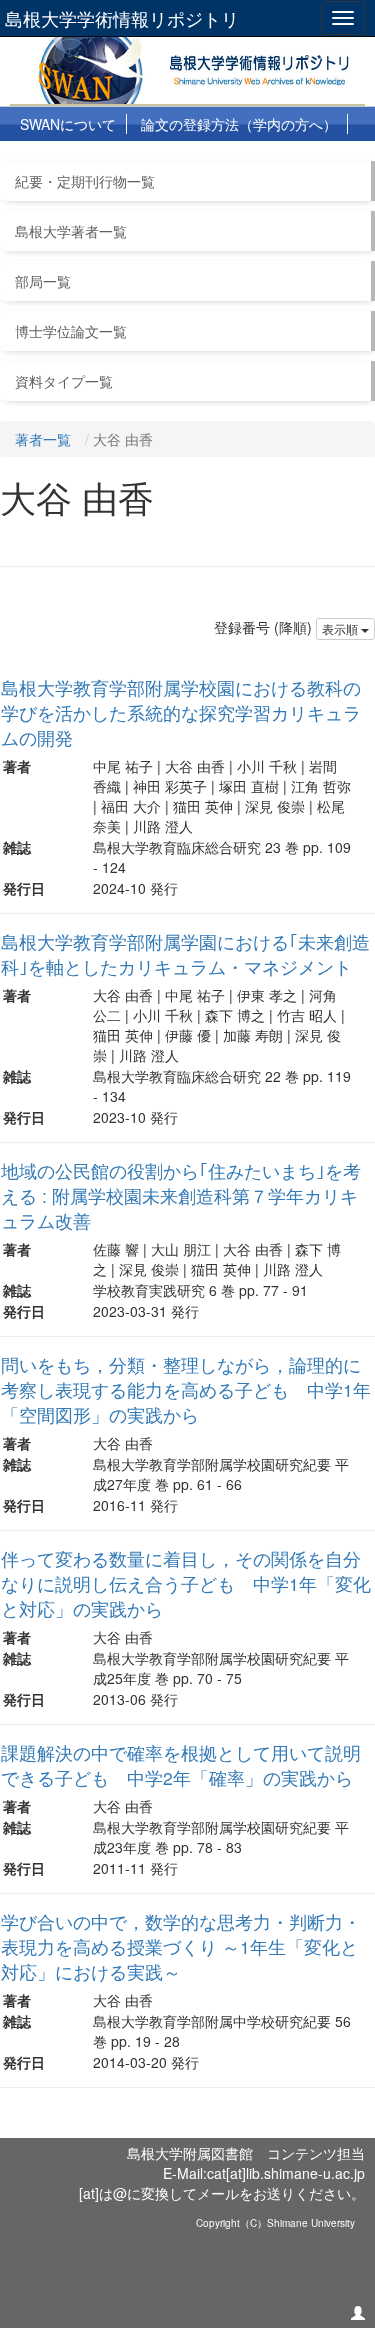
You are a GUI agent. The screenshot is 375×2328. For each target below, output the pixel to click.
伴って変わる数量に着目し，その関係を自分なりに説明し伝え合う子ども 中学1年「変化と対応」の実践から (186, 1583)
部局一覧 (43, 281)
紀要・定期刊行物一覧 (85, 181)
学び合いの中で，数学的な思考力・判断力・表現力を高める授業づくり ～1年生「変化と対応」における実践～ (181, 1946)
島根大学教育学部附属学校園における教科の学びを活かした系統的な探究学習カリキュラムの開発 (181, 712)
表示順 (341, 628)
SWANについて (68, 124)
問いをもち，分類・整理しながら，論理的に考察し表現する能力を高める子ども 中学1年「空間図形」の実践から (186, 1389)
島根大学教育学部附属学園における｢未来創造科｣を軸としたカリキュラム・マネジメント (185, 954)
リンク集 (266, 159)
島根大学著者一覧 (71, 231)
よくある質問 (171, 159)
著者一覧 (43, 439)
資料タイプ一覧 (64, 381)
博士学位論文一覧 (71, 331)
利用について (62, 159)
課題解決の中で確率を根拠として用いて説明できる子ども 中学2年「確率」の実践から (181, 1765)
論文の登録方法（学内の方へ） (239, 124)
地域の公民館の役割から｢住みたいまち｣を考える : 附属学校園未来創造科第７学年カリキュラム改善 (181, 1195)
